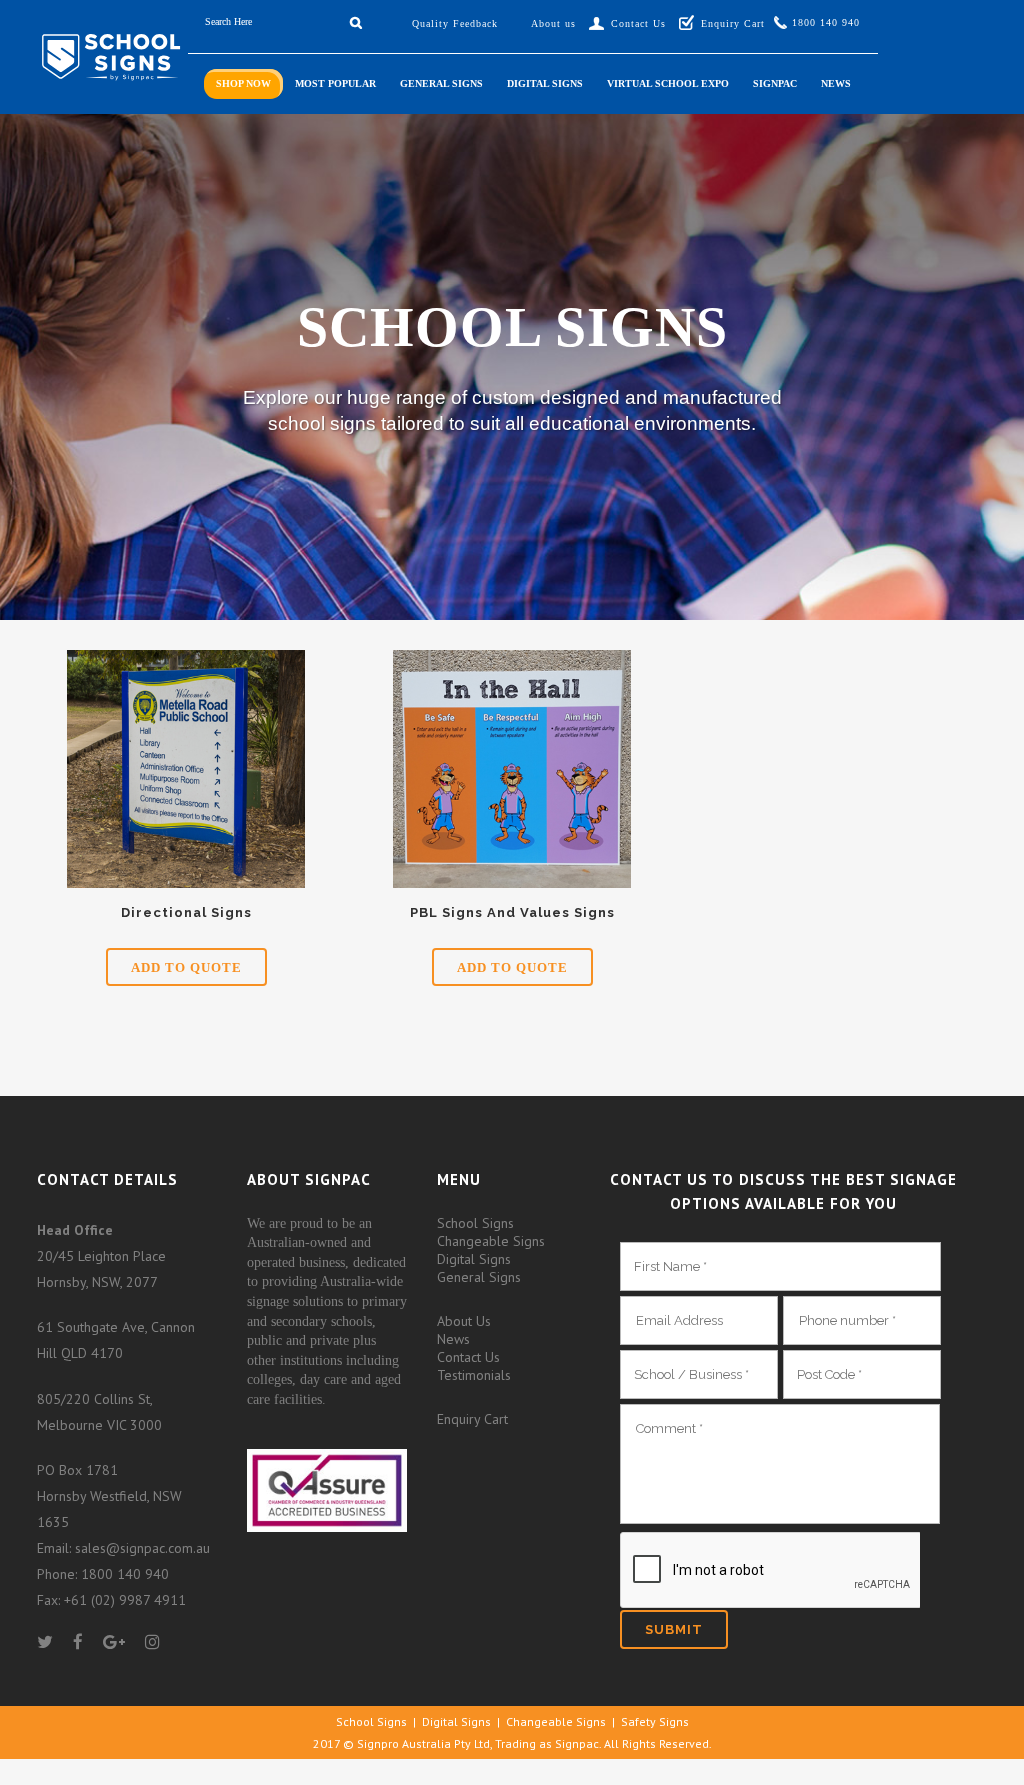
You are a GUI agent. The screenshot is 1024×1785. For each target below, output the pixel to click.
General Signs (479, 1277)
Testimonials (474, 1375)
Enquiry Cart (472, 1419)
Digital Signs (474, 1259)
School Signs (475, 1223)
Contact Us (468, 1357)
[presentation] (770, 1571)
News (453, 1339)
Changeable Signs (491, 1241)
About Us (464, 1321)
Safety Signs (655, 1721)
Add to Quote (186, 967)
